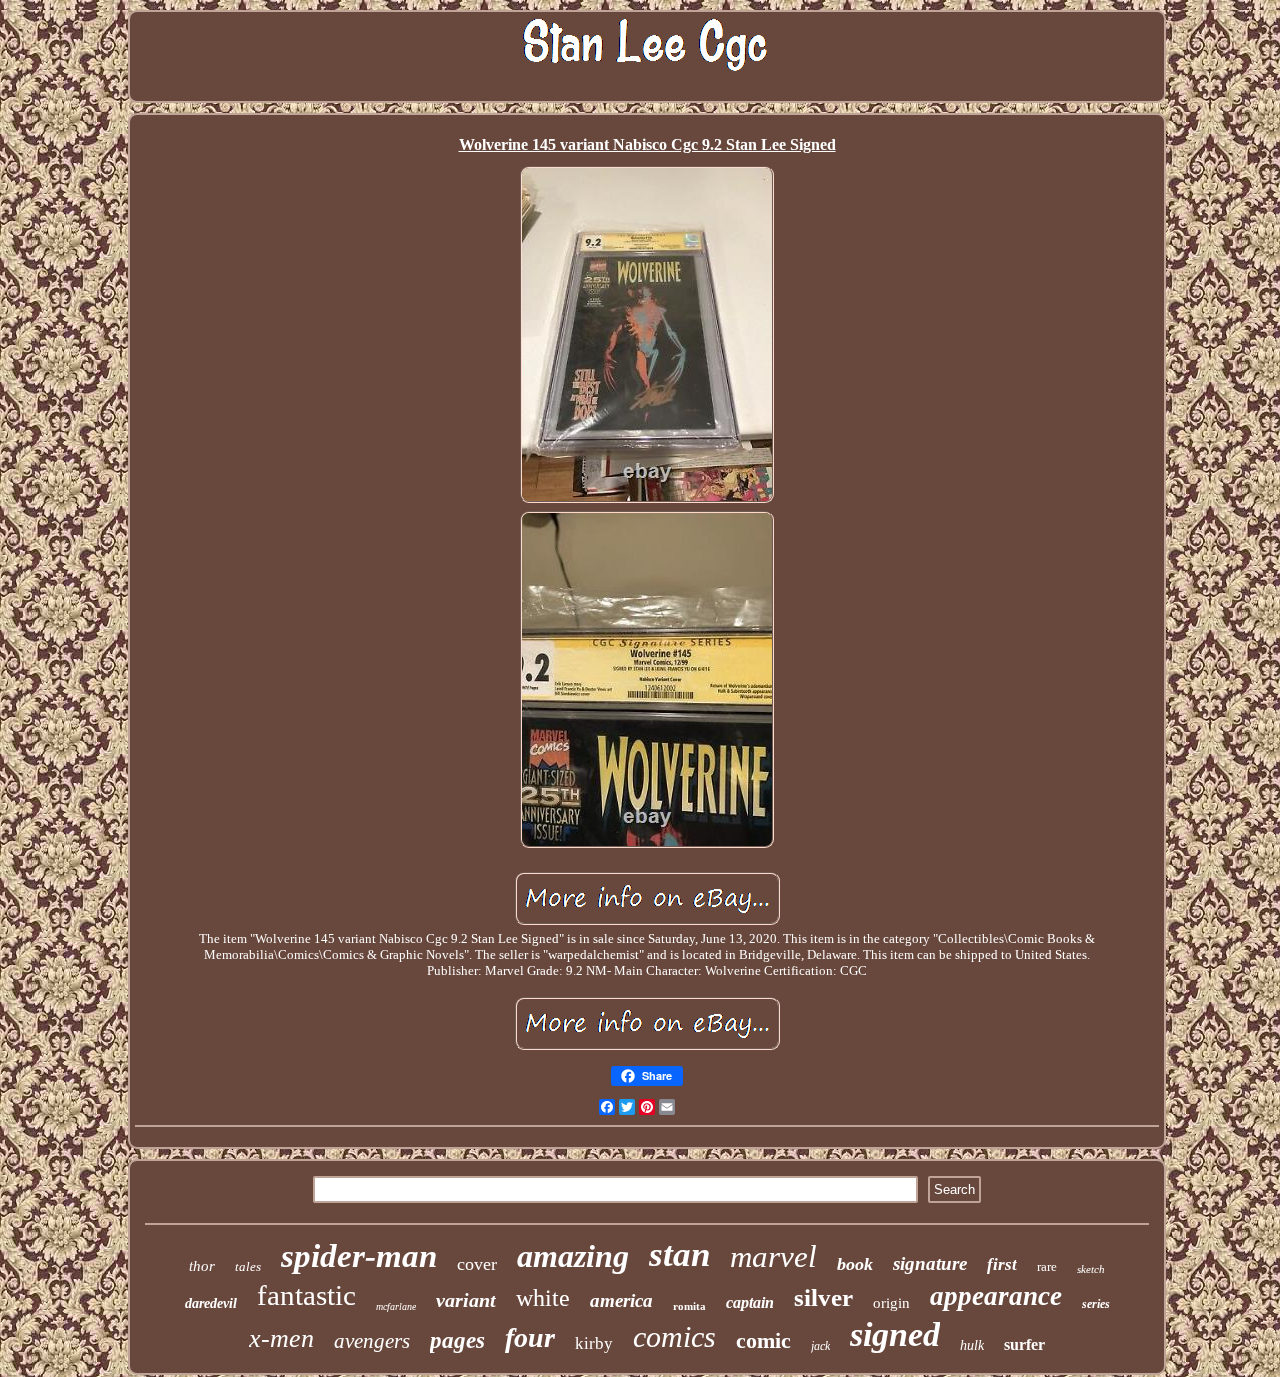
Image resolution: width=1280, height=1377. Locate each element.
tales (248, 1266)
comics (674, 1336)
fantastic (306, 1295)
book (855, 1264)
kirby (594, 1343)
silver (823, 1297)
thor (202, 1266)
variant (466, 1300)
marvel (773, 1256)
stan (679, 1254)
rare (1047, 1266)
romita (689, 1306)
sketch (1091, 1269)
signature (930, 1263)
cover (477, 1264)
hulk (972, 1345)
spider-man (359, 1256)
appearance (996, 1296)
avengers (372, 1341)
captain (750, 1302)
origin (891, 1303)
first (1002, 1264)
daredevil (211, 1303)
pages (457, 1340)
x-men (281, 1338)
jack (820, 1346)
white (543, 1298)
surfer (1024, 1344)
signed (895, 1334)
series (1096, 1304)
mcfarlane (396, 1306)
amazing (573, 1256)
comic (763, 1340)
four (530, 1337)
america (621, 1300)
